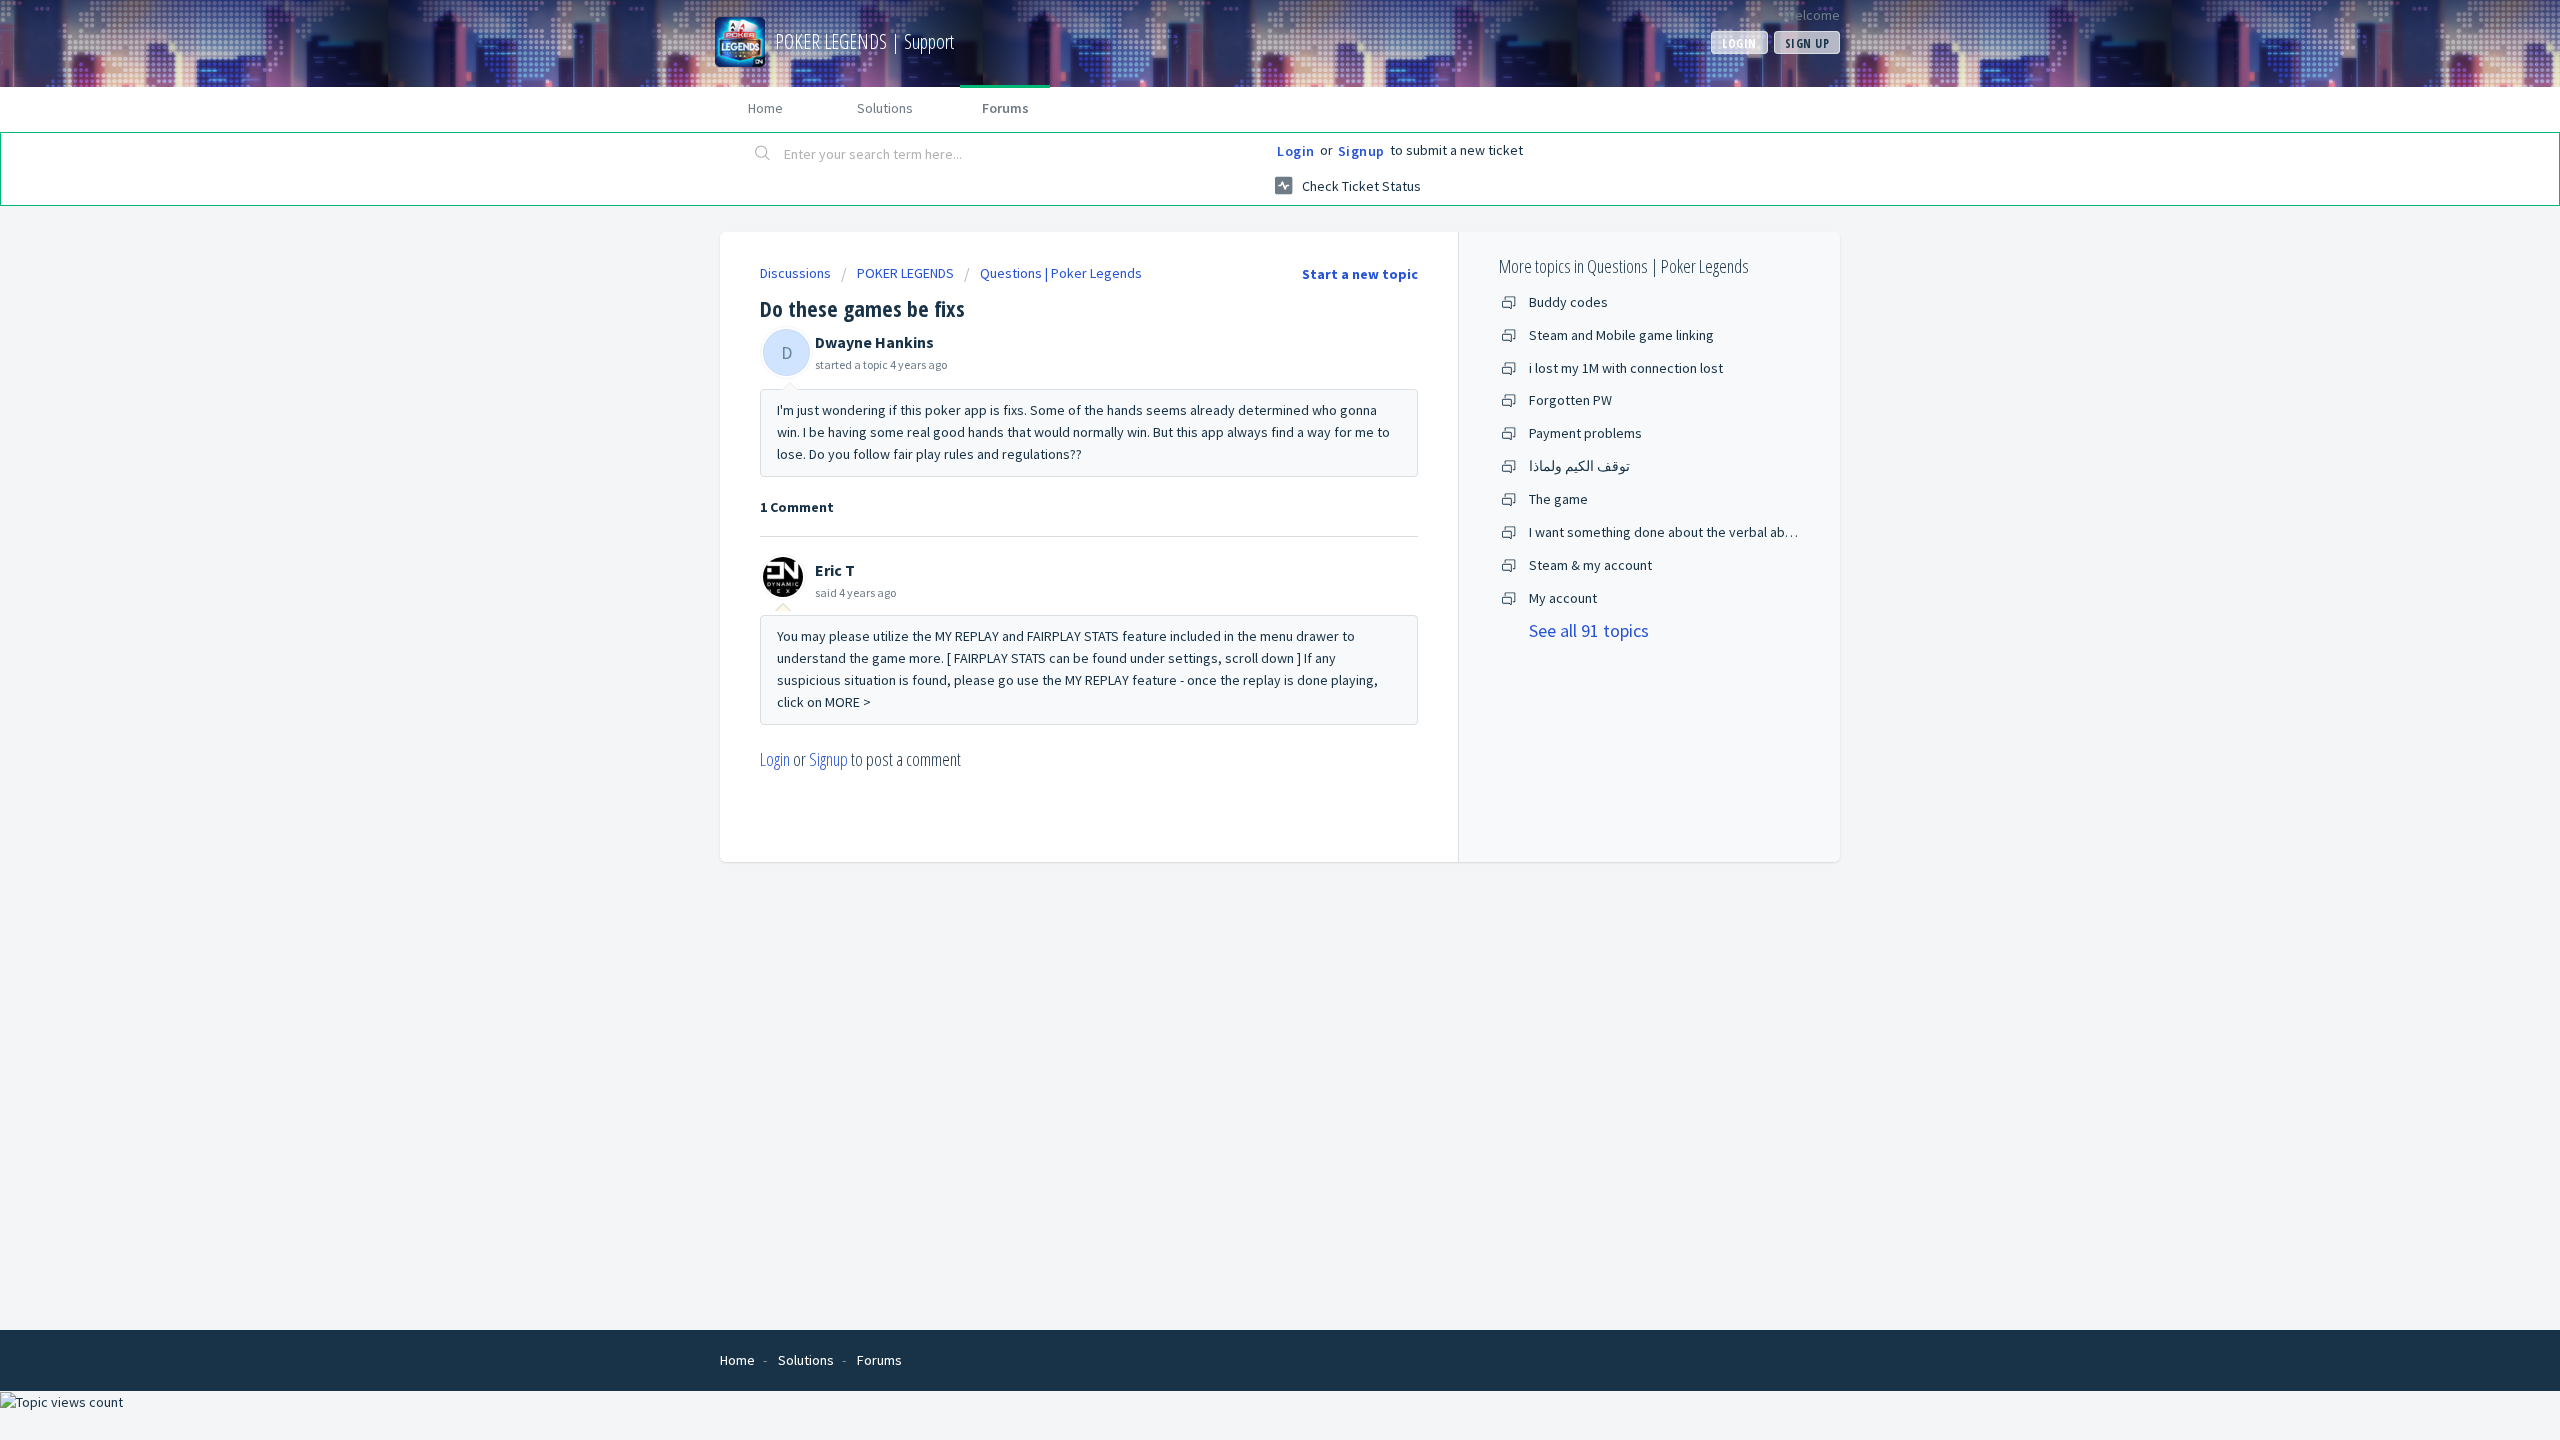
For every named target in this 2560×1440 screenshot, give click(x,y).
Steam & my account (1590, 565)
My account (1563, 598)
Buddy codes (1568, 302)
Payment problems (1585, 433)
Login (1296, 151)
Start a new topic (1360, 274)
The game (1558, 499)
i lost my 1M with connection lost (1626, 368)
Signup (1361, 151)
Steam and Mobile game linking (1621, 335)
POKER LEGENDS (905, 273)
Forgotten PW (1570, 400)
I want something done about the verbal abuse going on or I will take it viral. (1753, 532)
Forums (1005, 108)
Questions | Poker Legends (1061, 273)
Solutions (885, 108)
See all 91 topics (1589, 630)
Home (765, 108)
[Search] (763, 155)
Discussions (795, 273)
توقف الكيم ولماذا (1579, 466)
